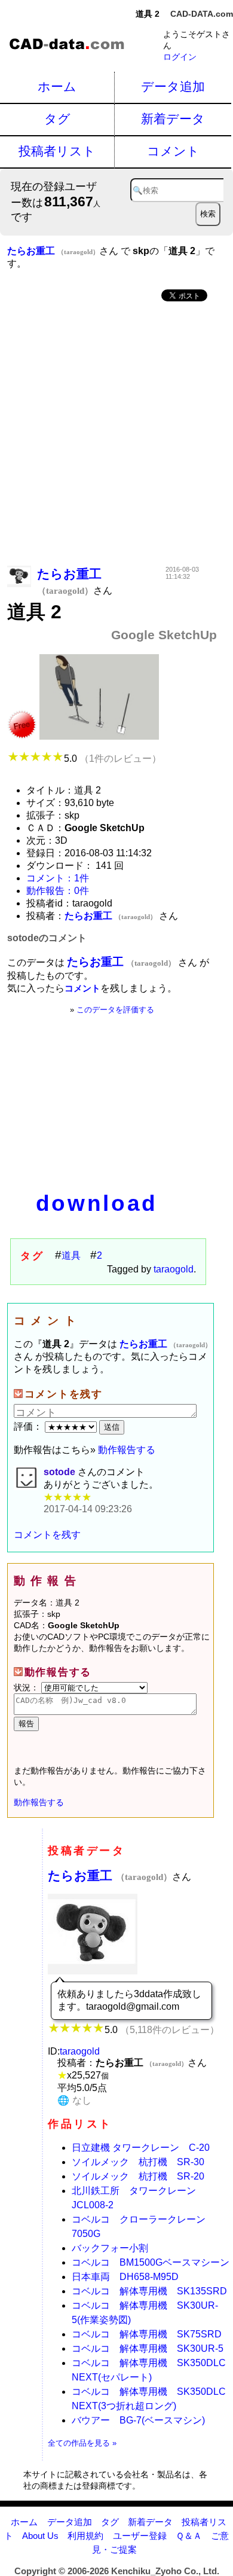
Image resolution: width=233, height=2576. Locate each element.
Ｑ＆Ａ (189, 2536)
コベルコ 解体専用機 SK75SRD (147, 2334)
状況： (27, 1687)
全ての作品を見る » (82, 2443)
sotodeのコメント (47, 938)
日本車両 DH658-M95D (125, 2277)
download (97, 1203)
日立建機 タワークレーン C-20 (141, 2148)
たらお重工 (110, 1875)
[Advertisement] (116, 435)
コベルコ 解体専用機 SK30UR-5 (148, 2348)
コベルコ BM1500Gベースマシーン (151, 2262)
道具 (71, 1255)
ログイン (180, 57)
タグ (57, 119)
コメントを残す (47, 1535)
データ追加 (173, 86)
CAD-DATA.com (202, 14)
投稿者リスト (57, 151)
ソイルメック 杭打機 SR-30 (138, 2162)
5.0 (113, 759)
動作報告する (127, 1450)
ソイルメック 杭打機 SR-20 (138, 2176)
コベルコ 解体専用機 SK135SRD (149, 2291)
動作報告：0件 (58, 891)
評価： (29, 1426)
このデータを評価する (115, 1010)
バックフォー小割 (110, 2248)
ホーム (57, 86)
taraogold (174, 1269)
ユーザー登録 (140, 2536)
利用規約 (85, 2536)
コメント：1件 (58, 878)
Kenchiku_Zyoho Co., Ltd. (165, 2571)
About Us (40, 2536)
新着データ (173, 119)
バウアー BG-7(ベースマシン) (138, 2420)
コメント (173, 151)
